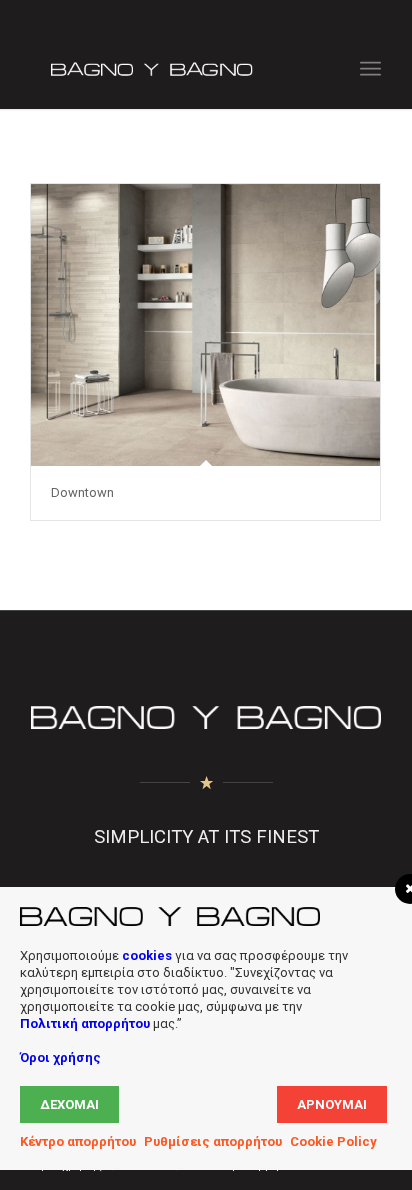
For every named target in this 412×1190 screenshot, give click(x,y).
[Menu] (370, 69)
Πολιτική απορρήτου (85, 1023)
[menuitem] (370, 69)
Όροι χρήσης (60, 1057)
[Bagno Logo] (171, 69)
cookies (147, 955)
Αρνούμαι (332, 1104)
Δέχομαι (69, 1104)
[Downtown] (205, 325)
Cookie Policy (333, 1141)
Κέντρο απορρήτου (78, 1141)
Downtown (82, 492)
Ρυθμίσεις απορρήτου (213, 1141)
